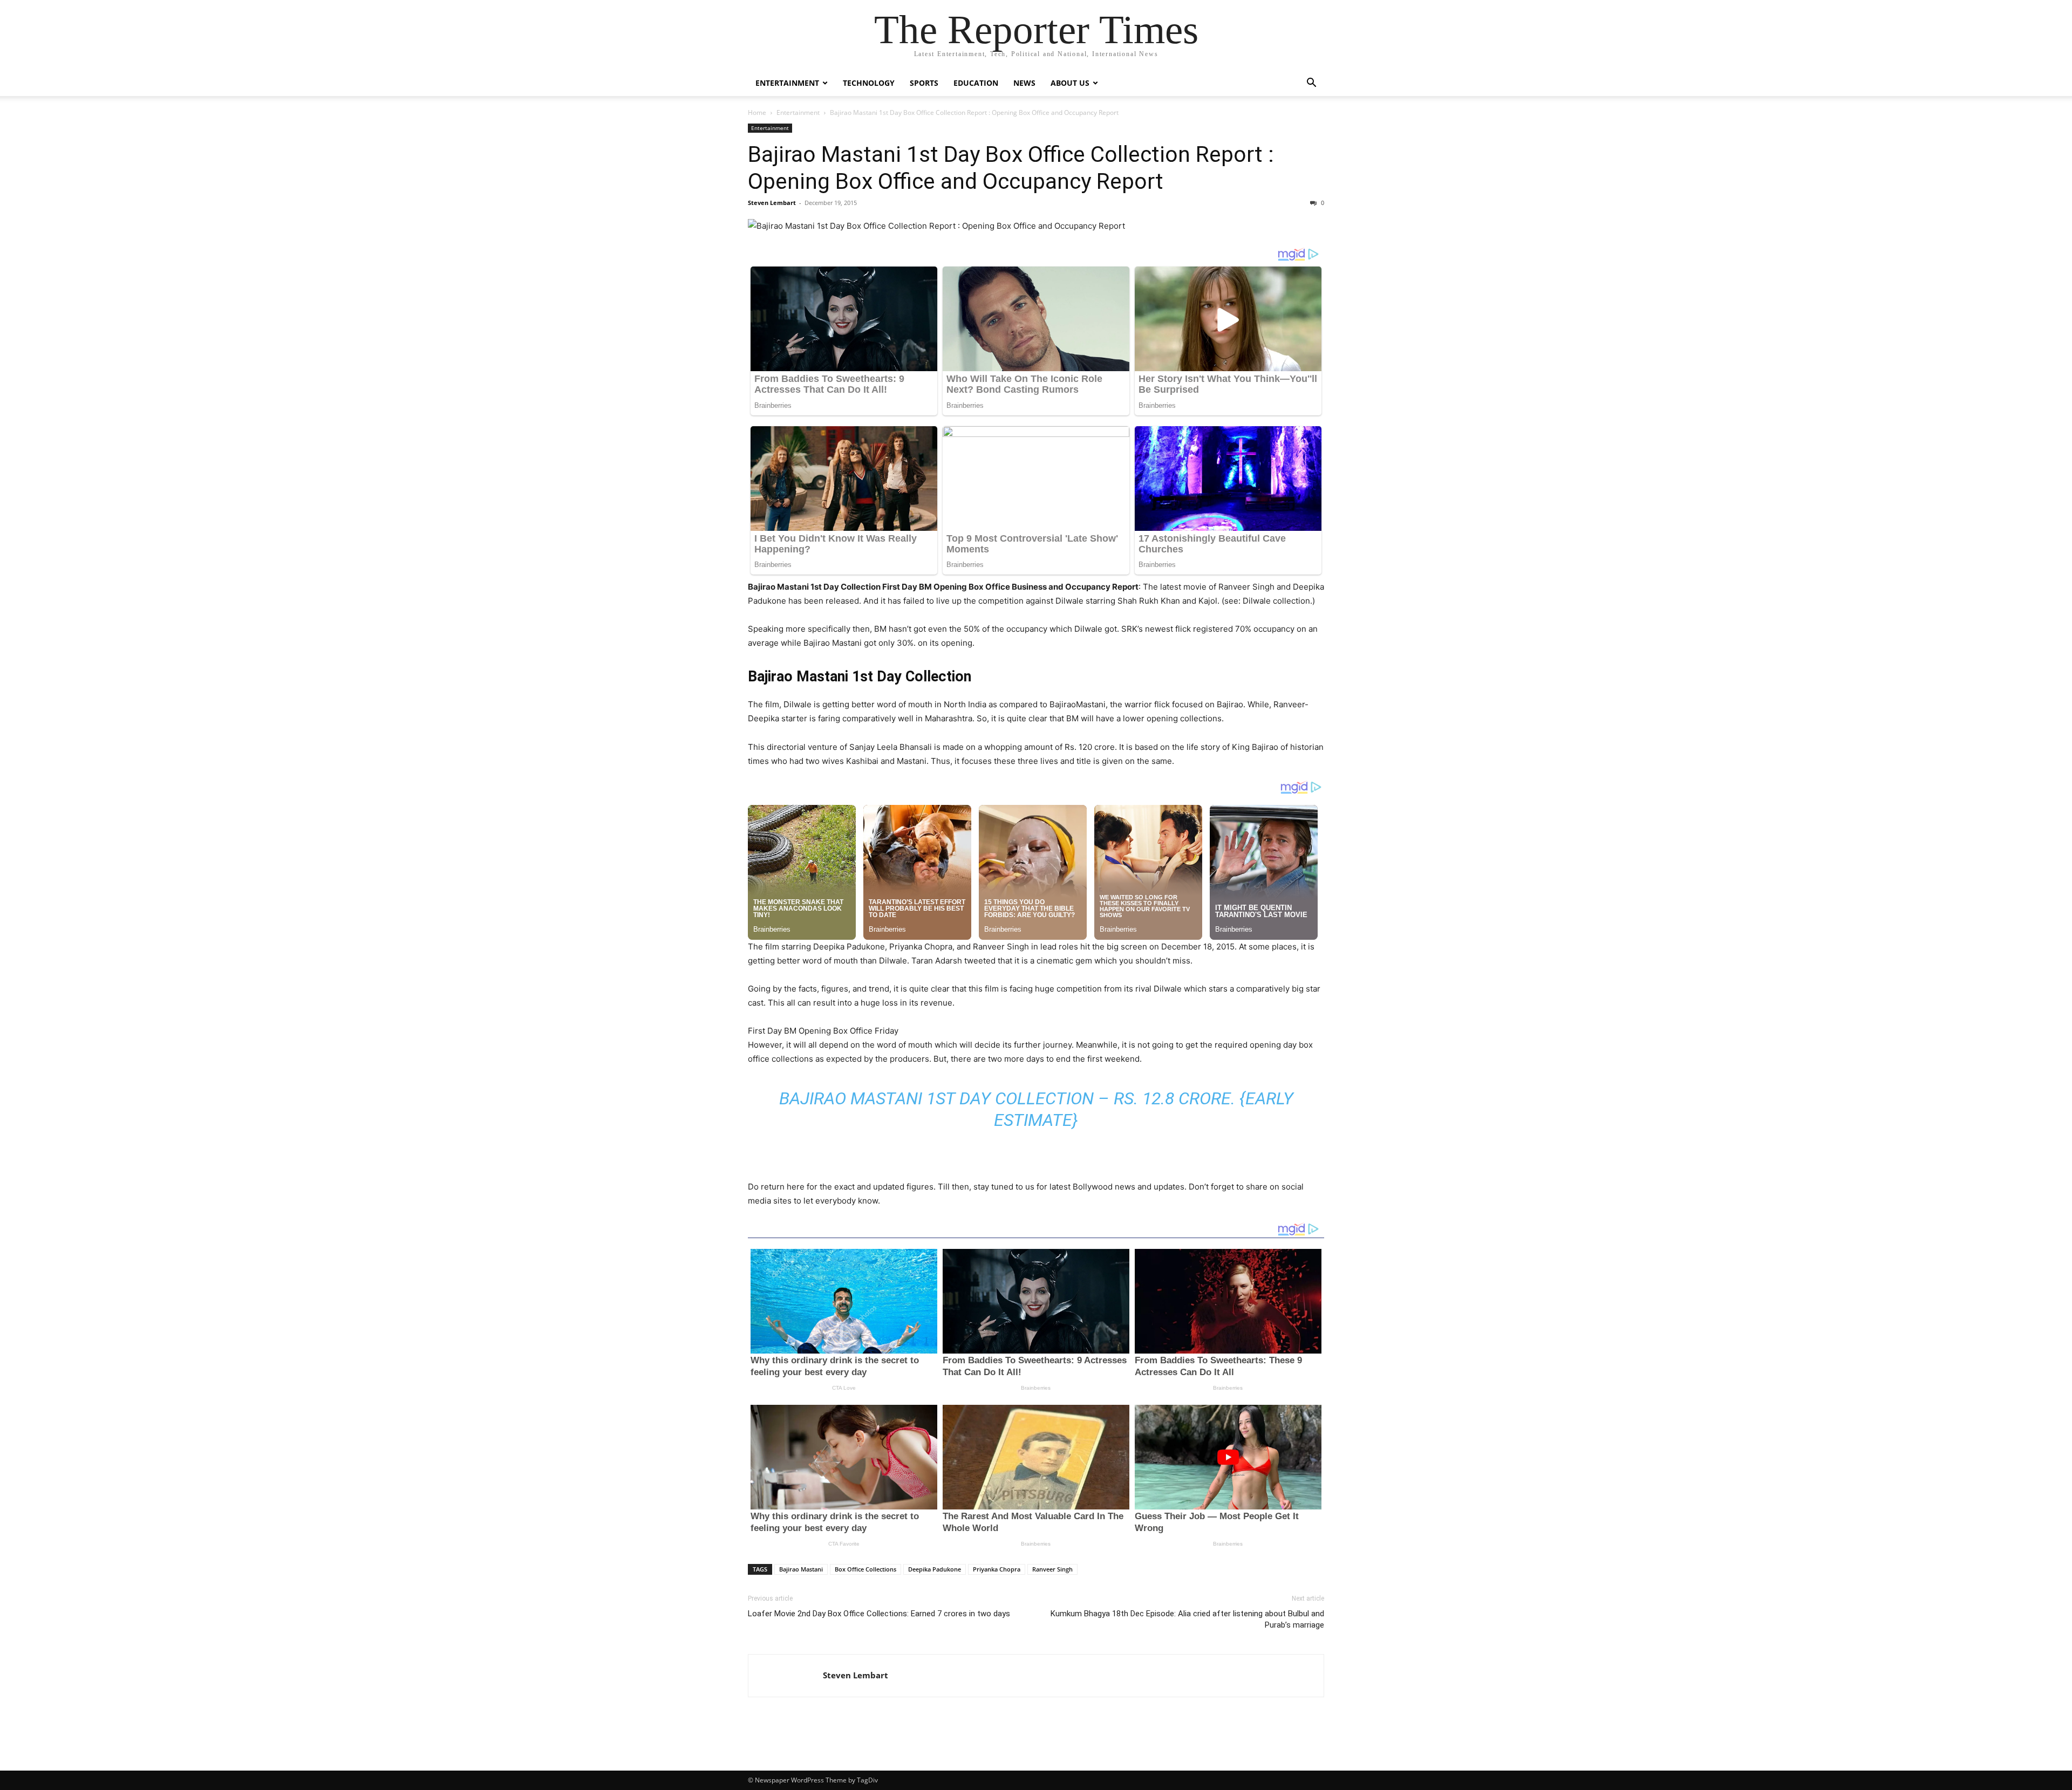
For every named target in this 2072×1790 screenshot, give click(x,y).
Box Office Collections (865, 1569)
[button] (1311, 84)
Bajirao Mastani (801, 1569)
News (1024, 83)
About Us (1070, 83)
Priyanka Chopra (997, 1569)
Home (757, 112)
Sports (924, 83)
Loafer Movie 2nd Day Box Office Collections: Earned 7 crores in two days (879, 1614)
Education (976, 83)
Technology (869, 83)
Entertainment (787, 83)
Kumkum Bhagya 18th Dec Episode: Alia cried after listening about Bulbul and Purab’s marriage (1187, 1619)
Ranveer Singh (1052, 1569)
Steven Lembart (772, 203)
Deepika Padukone (935, 1569)
